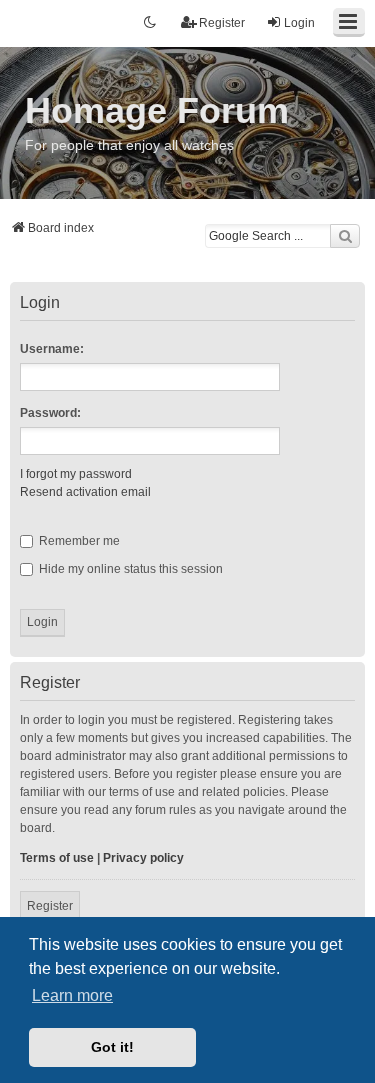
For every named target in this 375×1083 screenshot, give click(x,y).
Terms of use (57, 858)
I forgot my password (76, 474)
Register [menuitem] (222, 23)
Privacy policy (143, 858)
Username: (52, 349)
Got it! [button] (112, 1047)
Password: (50, 413)
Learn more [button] (72, 995)
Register (50, 906)
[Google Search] (345, 236)
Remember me (78, 541)
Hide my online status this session (129, 569)
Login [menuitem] (299, 23)
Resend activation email (85, 492)
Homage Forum (157, 110)
